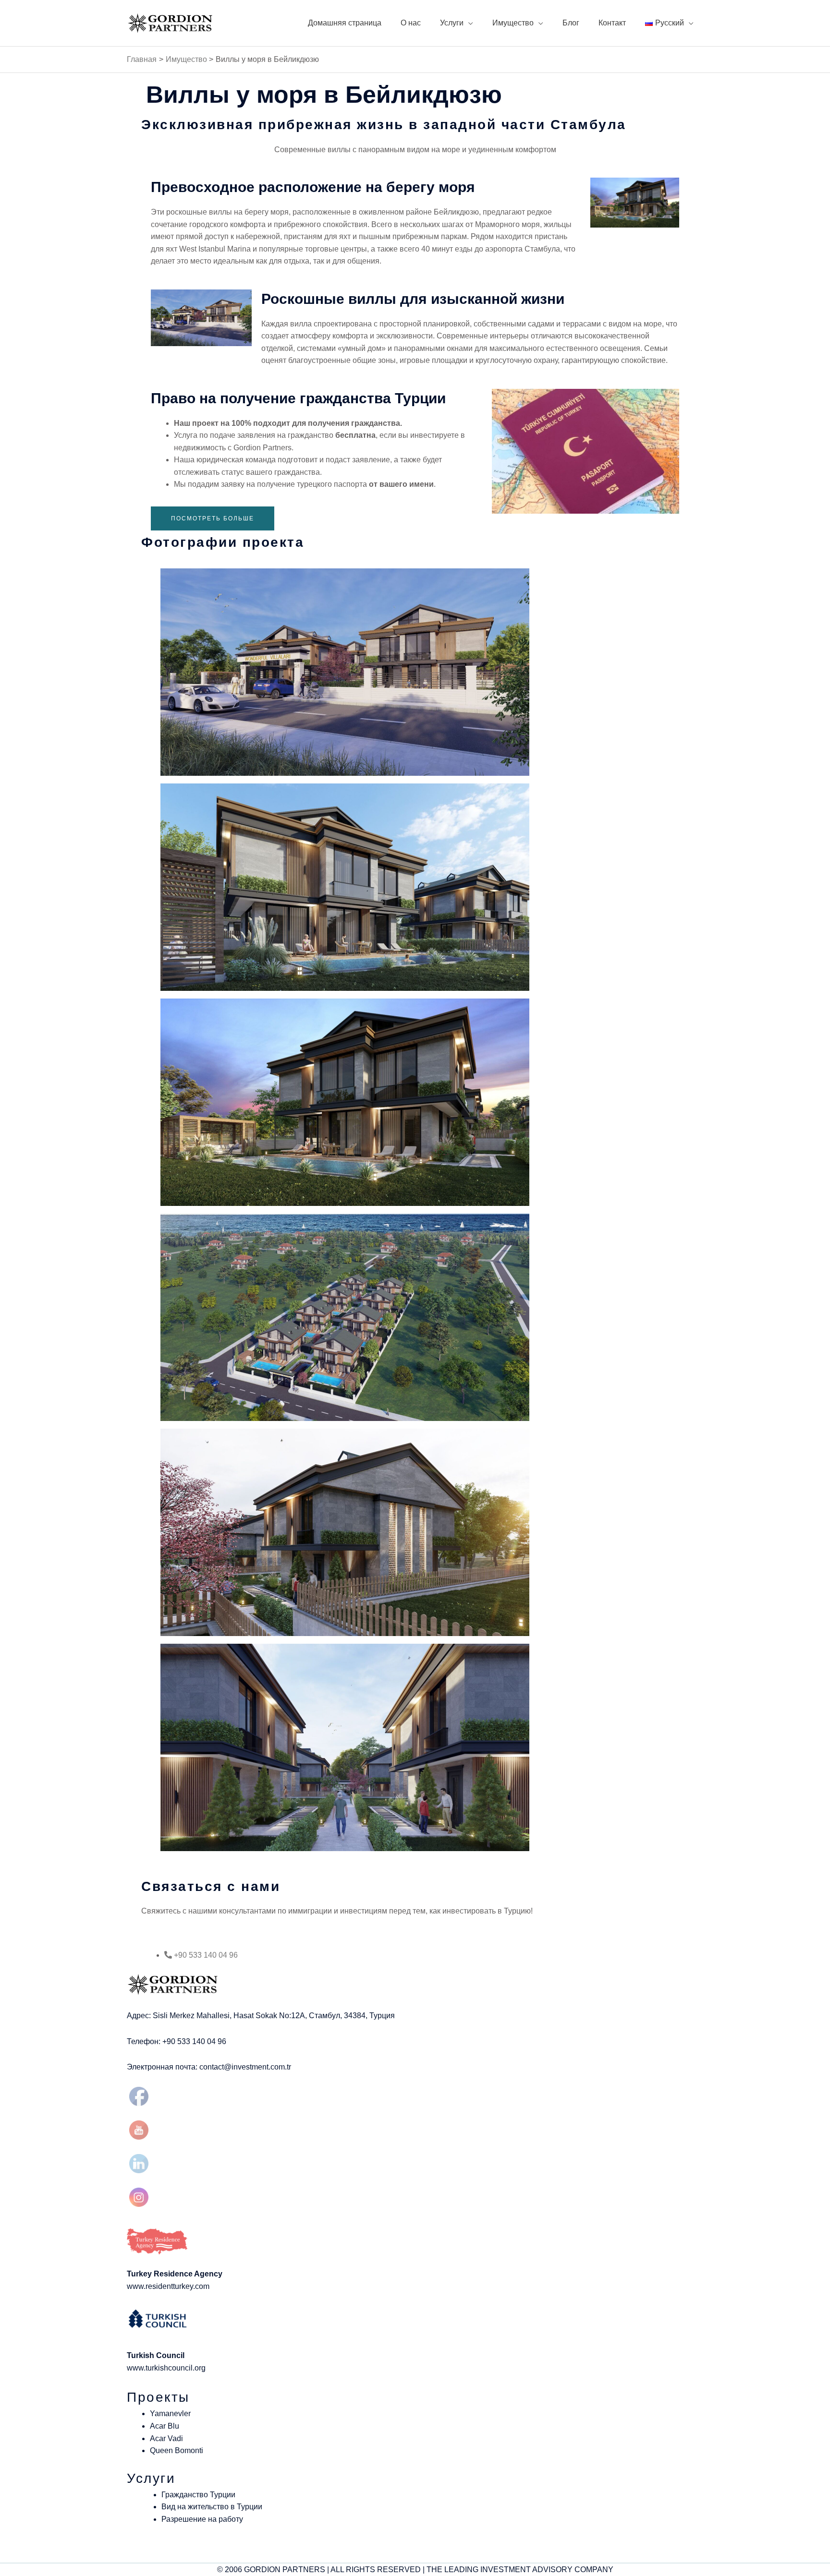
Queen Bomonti (177, 2450)
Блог (571, 23)
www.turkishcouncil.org (166, 2368)
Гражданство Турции (198, 2495)
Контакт (612, 23)
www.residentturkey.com (168, 2286)
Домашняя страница (345, 23)
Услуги (452, 23)
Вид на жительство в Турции (212, 2507)
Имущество (513, 23)
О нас (411, 23)
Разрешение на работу (202, 2519)
